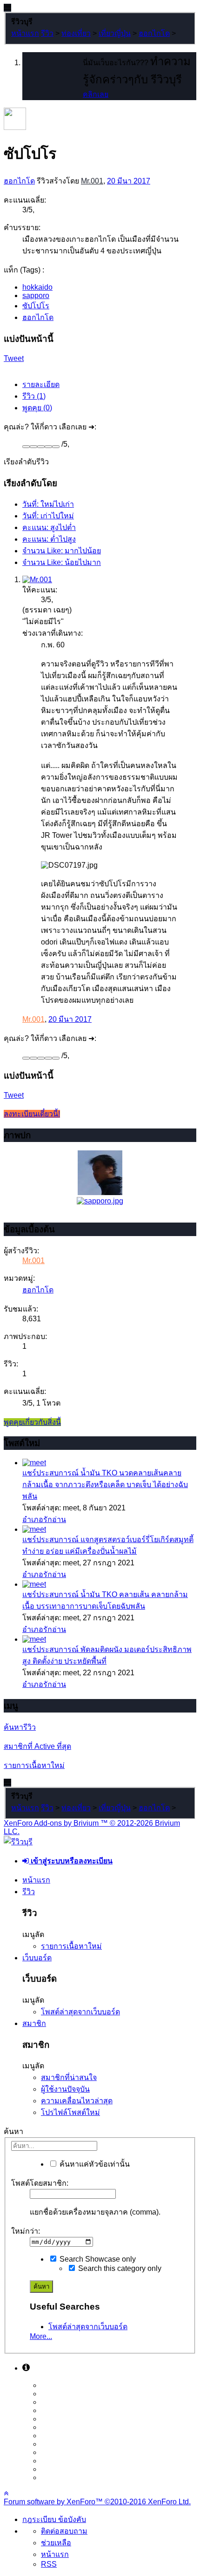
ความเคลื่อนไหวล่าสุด (77, 2101)
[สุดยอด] (56, 447)
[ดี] (48, 447)
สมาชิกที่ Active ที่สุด (37, 1746)
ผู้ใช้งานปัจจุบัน (65, 2089)
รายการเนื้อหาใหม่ (34, 1765)
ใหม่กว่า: (26, 2231)
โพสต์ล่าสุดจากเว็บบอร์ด (80, 2012)
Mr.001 (92, 181)
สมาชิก (34, 2023)
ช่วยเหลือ (56, 2543)
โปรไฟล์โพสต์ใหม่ (70, 2112)
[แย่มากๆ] (26, 447)
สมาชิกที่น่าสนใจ (69, 2077)
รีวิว (29, 1892)
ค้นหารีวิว (20, 1727)
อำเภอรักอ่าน (44, 1519)
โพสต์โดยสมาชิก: (40, 2183)
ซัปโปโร (36, 306)
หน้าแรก (36, 1880)
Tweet (14, 358)
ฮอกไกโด (19, 181)
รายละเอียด (41, 384)
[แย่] (33, 447)
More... (41, 2336)
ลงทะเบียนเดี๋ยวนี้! (32, 1114)
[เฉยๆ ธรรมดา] (41, 447)
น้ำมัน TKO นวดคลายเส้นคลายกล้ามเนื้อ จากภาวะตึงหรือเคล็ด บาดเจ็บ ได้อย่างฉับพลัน (105, 1485)
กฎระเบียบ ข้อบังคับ (54, 2519)
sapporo (36, 296)
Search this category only (119, 2268)
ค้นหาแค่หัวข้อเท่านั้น (94, 2164)
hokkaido (37, 287)
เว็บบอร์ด (37, 1958)
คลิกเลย (96, 94)
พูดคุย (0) (37, 408)
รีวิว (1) (34, 396)
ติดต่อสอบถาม (64, 2531)
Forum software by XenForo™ (97, 2502)
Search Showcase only (97, 2259)
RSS (49, 2564)
